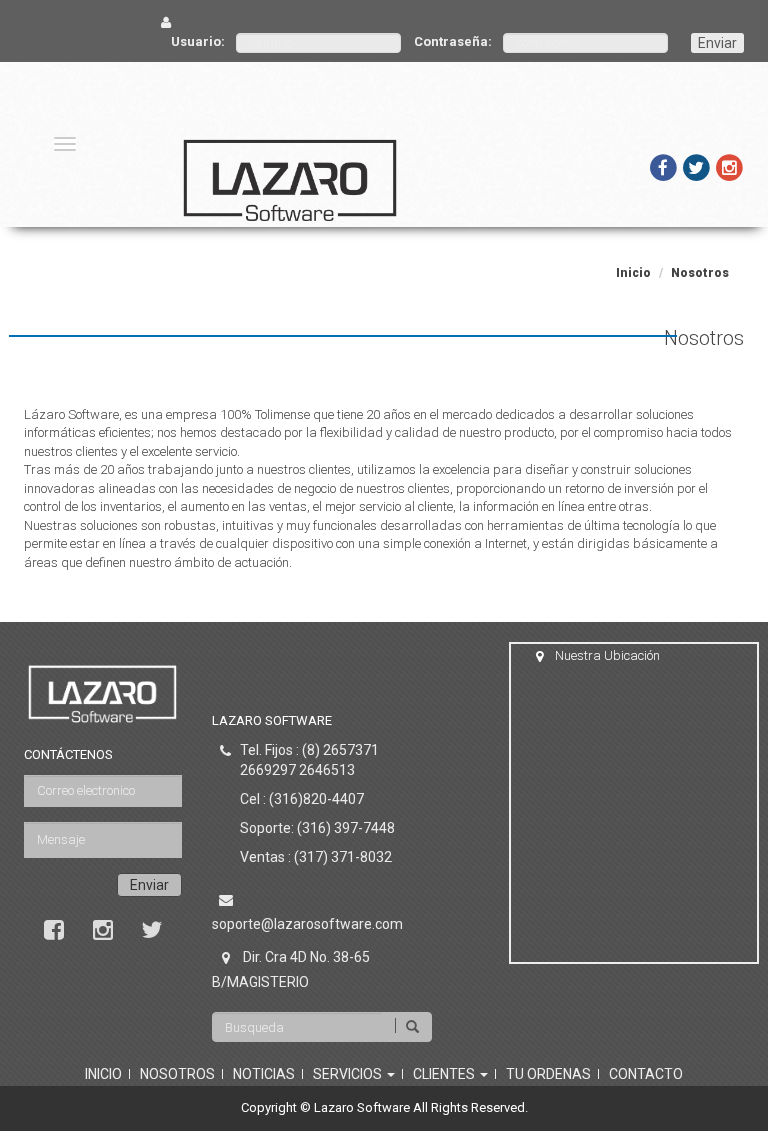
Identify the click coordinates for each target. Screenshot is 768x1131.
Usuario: (198, 41)
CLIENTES (445, 1074)
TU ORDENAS (548, 1074)
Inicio (633, 273)
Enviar (717, 43)
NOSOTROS (177, 1074)
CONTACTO (646, 1074)
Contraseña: (453, 41)
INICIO (103, 1074)
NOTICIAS (264, 1074)
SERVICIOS (349, 1074)
